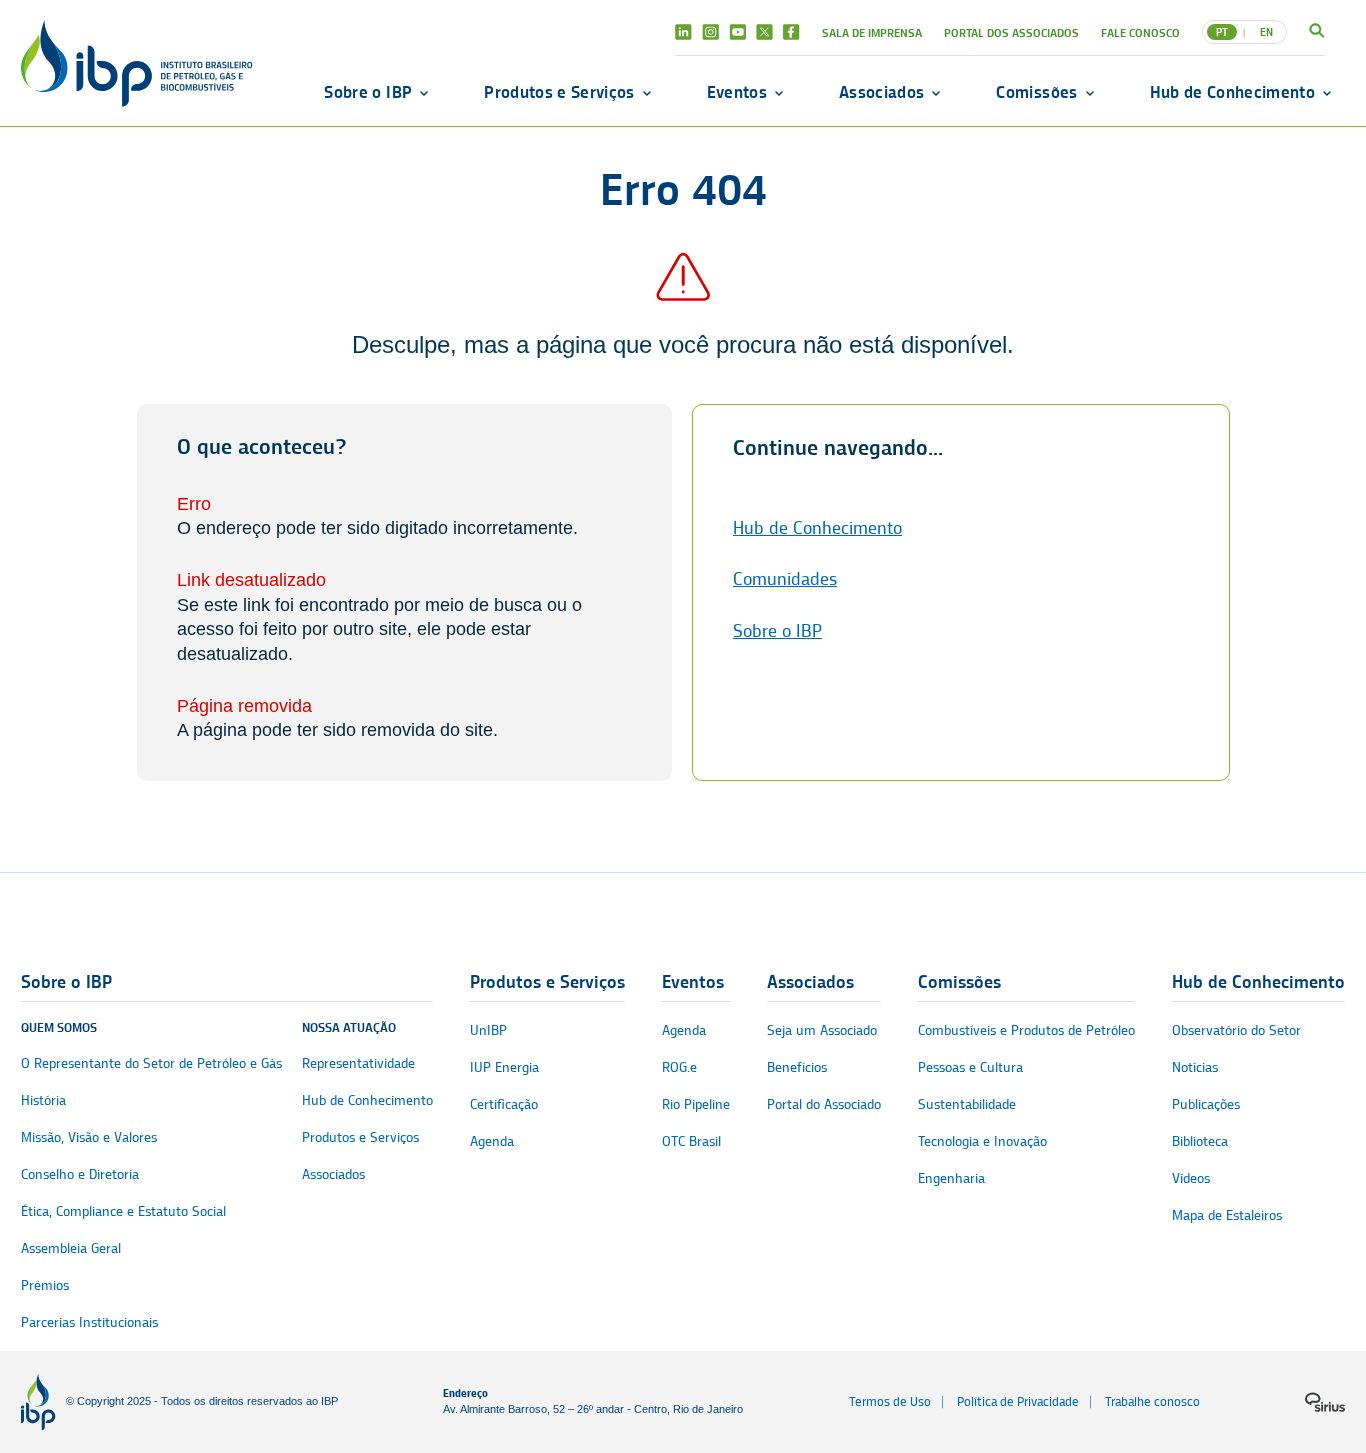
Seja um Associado (822, 1030)
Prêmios (45, 1285)
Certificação (504, 1104)
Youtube (737, 32)
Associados (881, 92)
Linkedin (683, 32)
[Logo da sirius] (1325, 1402)
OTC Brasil (691, 1141)
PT (1222, 32)
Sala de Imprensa (872, 32)
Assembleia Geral (71, 1248)
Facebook (791, 32)
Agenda (492, 1141)
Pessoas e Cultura (970, 1067)
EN (1266, 32)
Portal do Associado (824, 1104)
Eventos (737, 92)
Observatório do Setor (1236, 1030)
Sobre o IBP (368, 92)
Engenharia (951, 1178)
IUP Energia (504, 1067)
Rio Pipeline (696, 1104)
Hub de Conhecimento (1232, 92)
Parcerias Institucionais (89, 1322)
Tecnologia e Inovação (982, 1141)
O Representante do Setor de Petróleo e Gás (151, 1063)
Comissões (1036, 92)
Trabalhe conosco (1152, 1401)
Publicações (1206, 1104)
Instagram (710, 32)
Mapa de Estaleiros (1227, 1215)
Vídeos (1191, 1178)
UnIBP (488, 1030)
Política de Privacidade (1018, 1401)
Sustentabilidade (967, 1104)
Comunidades (785, 579)
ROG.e (679, 1067)
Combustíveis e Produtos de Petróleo (1026, 1030)
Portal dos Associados (1011, 32)
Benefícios (797, 1067)
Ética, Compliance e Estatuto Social (123, 1211)
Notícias (1195, 1067)
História (43, 1100)
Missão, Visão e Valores (89, 1137)
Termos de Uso (890, 1401)
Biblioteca (1200, 1141)
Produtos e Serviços (559, 92)
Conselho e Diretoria (80, 1174)
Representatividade (358, 1063)
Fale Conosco (1140, 32)
